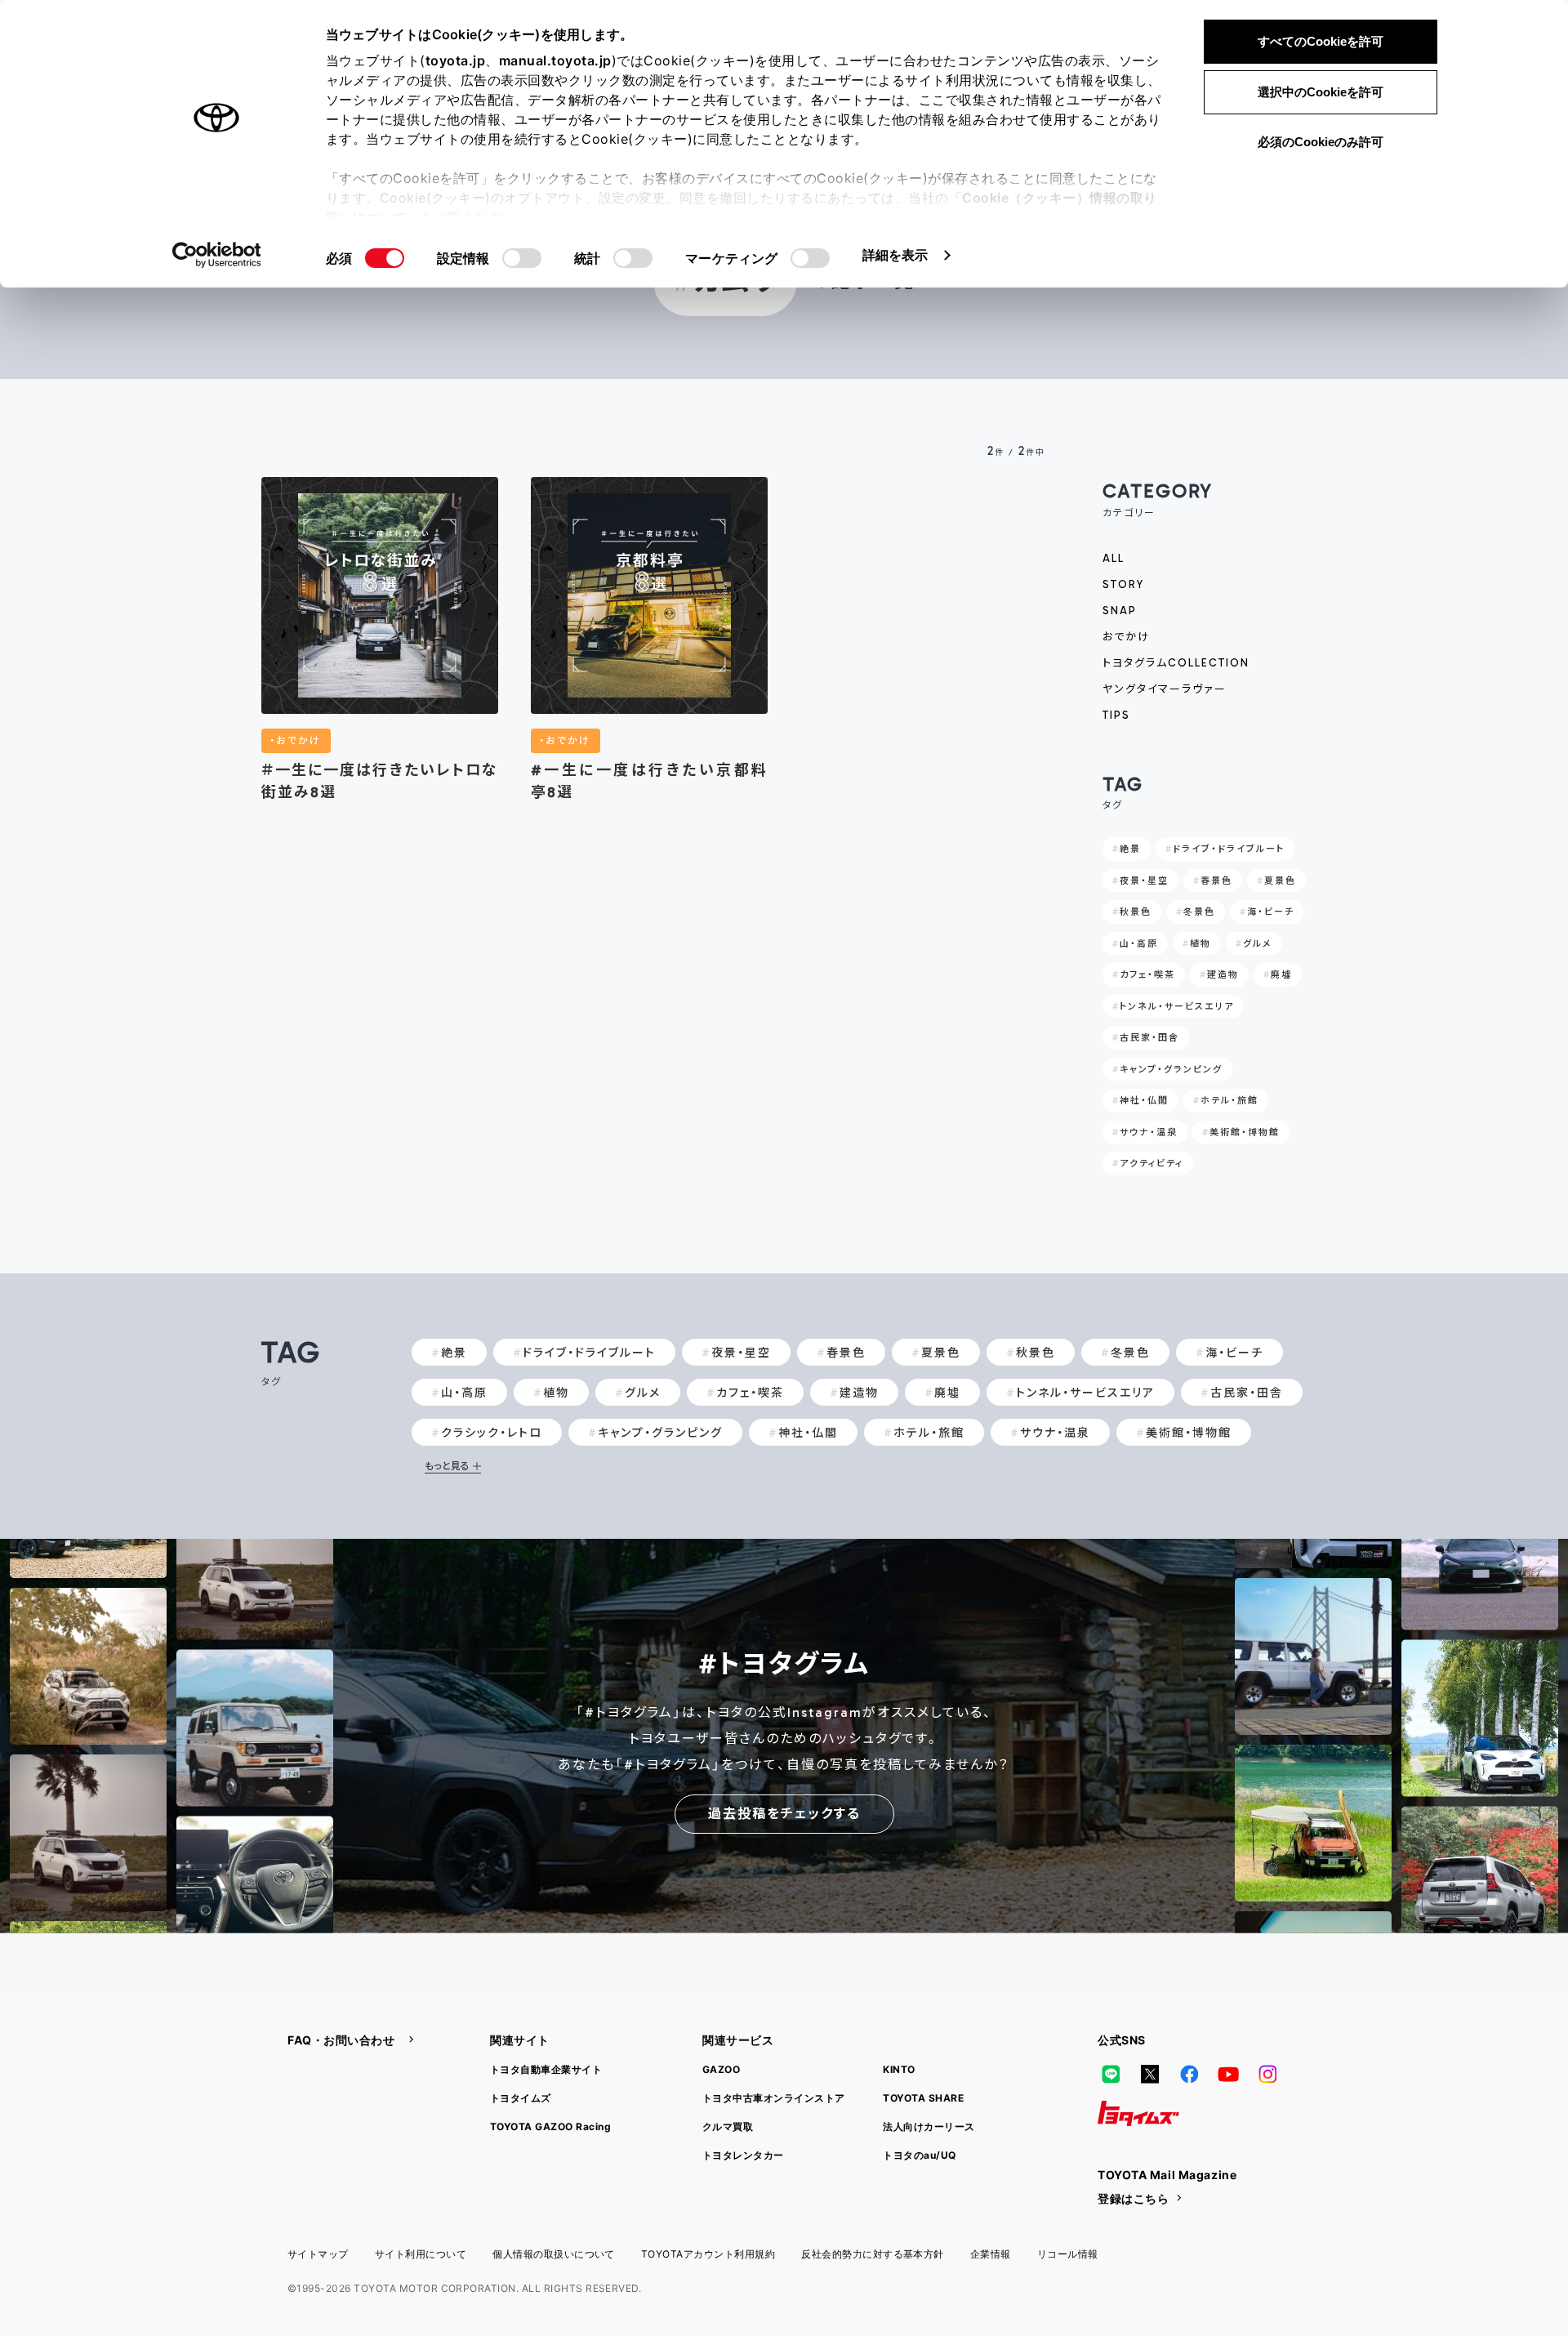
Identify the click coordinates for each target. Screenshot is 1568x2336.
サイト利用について (421, 2254)
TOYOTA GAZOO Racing (550, 2126)
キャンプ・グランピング (1171, 1070)
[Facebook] (1189, 2075)
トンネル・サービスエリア (1177, 1007)
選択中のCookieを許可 (1321, 92)
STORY (1123, 584)
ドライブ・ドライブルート (1229, 849)
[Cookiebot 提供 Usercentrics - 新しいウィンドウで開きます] (217, 255)
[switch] (522, 258)
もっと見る (447, 1466)
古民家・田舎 (1149, 1038)
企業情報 (991, 2254)
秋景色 (1136, 912)
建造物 (1223, 975)
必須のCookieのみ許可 (1321, 142)
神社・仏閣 (1144, 1101)
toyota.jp (456, 60)
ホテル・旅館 (1229, 1101)
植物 (1200, 944)
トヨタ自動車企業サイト (546, 2069)
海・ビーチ (1271, 912)
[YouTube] (1228, 2075)
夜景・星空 (1144, 881)
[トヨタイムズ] (1138, 2114)
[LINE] (1111, 2075)
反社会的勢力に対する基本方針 (873, 2254)
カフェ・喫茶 (1147, 975)
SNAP (1120, 611)
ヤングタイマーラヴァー (1165, 689)
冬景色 (1199, 912)
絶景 (1130, 849)
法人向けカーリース (929, 2126)
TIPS (1116, 715)
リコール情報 (1068, 2254)
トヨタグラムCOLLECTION (1176, 663)
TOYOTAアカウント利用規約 (708, 2254)
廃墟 (1281, 975)
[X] (1150, 2075)
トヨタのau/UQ (919, 2155)
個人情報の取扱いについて (554, 2254)
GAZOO (721, 2069)
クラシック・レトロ (492, 1433)
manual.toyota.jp (555, 60)
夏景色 (1280, 881)
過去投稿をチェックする (784, 1814)
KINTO (899, 2069)
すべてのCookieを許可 (1321, 41)
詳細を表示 (895, 255)
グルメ (1258, 944)
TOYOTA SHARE (923, 2098)
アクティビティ (1151, 1164)
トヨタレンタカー (743, 2155)
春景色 (1216, 881)
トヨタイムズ (521, 2098)
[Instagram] (1267, 2075)
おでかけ (1126, 637)
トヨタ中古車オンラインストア (774, 2098)
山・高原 (1139, 944)
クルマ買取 (728, 2126)
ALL (1114, 558)
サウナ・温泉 (1149, 1132)
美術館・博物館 (1245, 1132)
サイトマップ (318, 2254)
